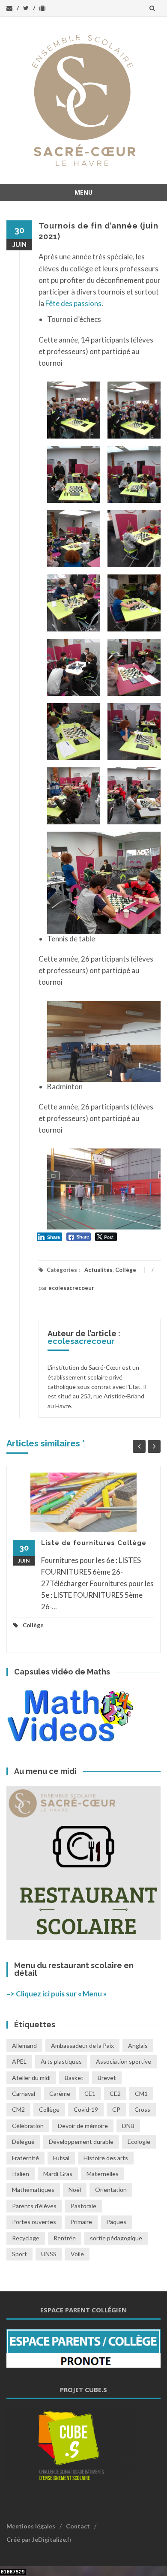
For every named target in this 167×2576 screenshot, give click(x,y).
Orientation (111, 2190)
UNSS (49, 2254)
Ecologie (139, 2142)
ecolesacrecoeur (71, 1288)
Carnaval (24, 2094)
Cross (142, 2109)
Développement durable (81, 2142)
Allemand (24, 2045)
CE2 (115, 2094)
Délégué (23, 2142)
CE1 (90, 2094)
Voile (77, 2254)
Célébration (28, 2126)
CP (116, 2109)
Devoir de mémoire (83, 2126)
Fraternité (25, 2158)
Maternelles (103, 2174)
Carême (60, 2094)
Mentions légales (31, 2526)
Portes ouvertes (34, 2222)
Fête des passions (73, 303)
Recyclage (26, 2238)
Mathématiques (33, 2190)
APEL (19, 2061)
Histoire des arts (106, 2158)
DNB (128, 2126)
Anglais (138, 2045)
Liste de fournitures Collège (94, 1543)
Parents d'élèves (34, 2206)
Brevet (107, 2078)
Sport (19, 2254)
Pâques (116, 2222)
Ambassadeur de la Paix (82, 2045)
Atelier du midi (31, 2078)
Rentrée (65, 2238)
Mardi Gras (58, 2174)
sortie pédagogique (116, 2238)
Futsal (61, 2158)
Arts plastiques (61, 2061)
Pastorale (83, 2206)
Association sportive (124, 2061)
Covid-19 (86, 2109)
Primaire (81, 2222)
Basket (74, 2078)
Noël (75, 2190)
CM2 (18, 2109)
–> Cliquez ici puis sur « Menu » (57, 1994)
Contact (78, 2526)
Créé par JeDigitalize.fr (39, 2539)
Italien (21, 2174)
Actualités (98, 1270)
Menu (83, 192)
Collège (126, 1270)
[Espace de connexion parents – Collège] (83, 2347)
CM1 (141, 2094)
